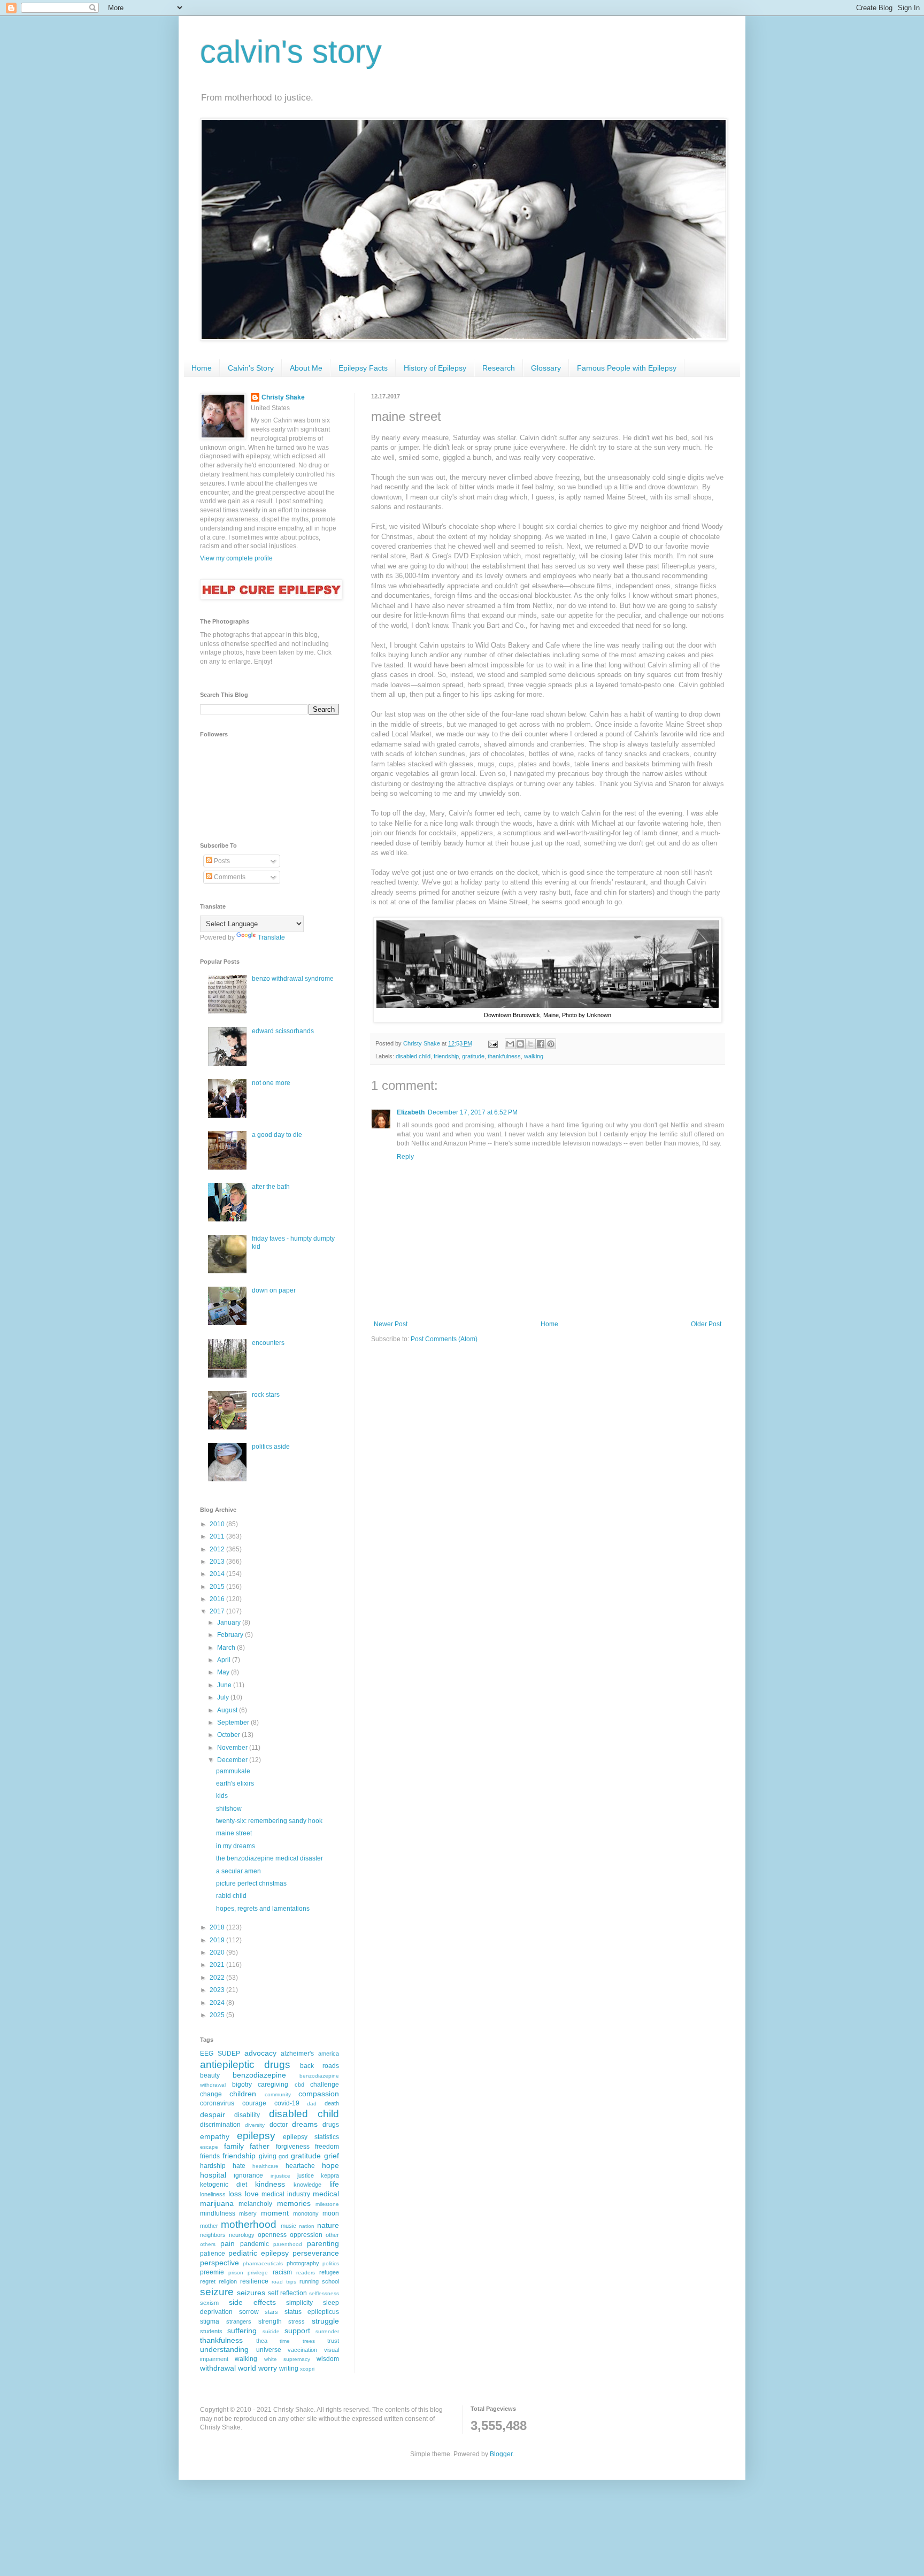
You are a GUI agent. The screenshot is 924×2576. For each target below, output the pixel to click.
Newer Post (391, 1324)
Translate (271, 937)
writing (289, 2369)
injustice (280, 2176)
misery (248, 2213)
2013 (218, 1562)
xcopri (307, 2369)
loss (235, 2194)
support (297, 2331)
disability (247, 2115)
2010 (218, 1524)
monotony (306, 2213)
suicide (271, 2331)
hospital (213, 2175)
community (278, 2094)
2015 (218, 1587)
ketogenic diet (224, 2185)
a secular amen (238, 1871)
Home (202, 368)
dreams (305, 2124)
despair (213, 2114)
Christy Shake (283, 397)
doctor (279, 2125)
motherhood (249, 2224)
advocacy (260, 2053)
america (329, 2054)
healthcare (265, 2166)
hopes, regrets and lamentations (263, 1909)
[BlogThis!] (520, 1044)
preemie (212, 2272)
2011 (218, 1536)
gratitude (473, 1056)
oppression (306, 2235)
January (230, 1623)
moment (275, 2213)
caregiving (273, 2085)
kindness (270, 2184)
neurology (242, 2235)
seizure (217, 2292)
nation (307, 2226)
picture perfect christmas (251, 1883)
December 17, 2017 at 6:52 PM (473, 1112)
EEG (207, 2054)
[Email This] (510, 1044)
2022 (218, 1978)
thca (262, 2341)
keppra (330, 2175)
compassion (319, 2094)
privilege (258, 2273)
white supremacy (287, 2359)
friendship (446, 1056)
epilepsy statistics (311, 2137)
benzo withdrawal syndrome (293, 979)
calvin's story (291, 52)
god (283, 2156)
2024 (218, 2003)
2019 (218, 1940)
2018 (218, 1927)
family (234, 2146)
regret (208, 2281)
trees (309, 2341)
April (225, 1660)
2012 (218, 1549)
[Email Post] (492, 1043)
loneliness (213, 2194)
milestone (327, 2204)
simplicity (299, 2303)
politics (331, 2263)
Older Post (706, 1324)
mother (209, 2226)
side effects (252, 2302)
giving (268, 2156)
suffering (242, 2331)
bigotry (242, 2085)
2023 (218, 1990)
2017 (218, 1611)
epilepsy (256, 2136)
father (260, 2146)
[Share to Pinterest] (551, 1044)
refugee (329, 2272)
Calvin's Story (251, 368)
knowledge (307, 2185)
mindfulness (218, 2213)
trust (333, 2341)
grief (332, 2156)
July (224, 1697)
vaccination (302, 2350)
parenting (323, 2243)
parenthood (288, 2244)
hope (330, 2165)
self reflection (287, 2293)
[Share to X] (530, 1044)
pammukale (233, 1771)
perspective (220, 2263)
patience (213, 2254)
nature (328, 2225)
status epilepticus (312, 2312)
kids (222, 1796)
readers (306, 2273)
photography (303, 2263)
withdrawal (218, 2368)
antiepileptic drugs (245, 2064)
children (243, 2094)
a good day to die (277, 1135)
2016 (218, 1599)
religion (228, 2281)
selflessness (324, 2293)
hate (239, 2166)
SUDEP (229, 2054)
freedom (327, 2147)
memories (294, 2203)
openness (272, 2235)
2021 (218, 1965)
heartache (300, 2166)
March (227, 1648)
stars (271, 2312)
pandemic (255, 2244)
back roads (319, 2066)
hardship (213, 2166)
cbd (299, 2085)
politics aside (271, 1447)
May (224, 1672)
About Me (306, 368)
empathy (215, 2136)
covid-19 (287, 2103)
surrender (327, 2331)
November (233, 1748)
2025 (218, 2015)
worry (268, 2368)
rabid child (231, 1896)
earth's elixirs (235, 1783)
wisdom (328, 2359)
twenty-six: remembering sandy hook (269, 1821)
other (332, 2235)
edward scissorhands (283, 1031)
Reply (405, 1157)
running (309, 2281)
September (234, 1723)
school (330, 2281)
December (233, 1760)
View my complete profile (236, 558)
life (334, 2184)
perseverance (316, 2253)
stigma (210, 2321)
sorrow (249, 2312)
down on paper (274, 1290)
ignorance (248, 2175)
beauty (210, 2075)
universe (269, 2350)
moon (331, 2213)
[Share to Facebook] (541, 1044)
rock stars (266, 1395)
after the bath (271, 1187)
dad (312, 2104)
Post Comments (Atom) (444, 1339)
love (252, 2194)
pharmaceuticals (263, 2263)
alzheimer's (297, 2054)
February (231, 1635)
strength (270, 2321)
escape (209, 2147)
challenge (325, 2085)
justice (306, 2175)
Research (499, 368)
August (228, 1710)
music (288, 2226)
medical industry (286, 2194)
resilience (254, 2281)
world (247, 2368)
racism (282, 2272)
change (211, 2094)
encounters (268, 1343)
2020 (218, 1952)
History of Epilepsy (435, 368)
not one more (271, 1083)
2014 (218, 1574)
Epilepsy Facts (363, 368)
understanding (224, 2349)
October (229, 1735)
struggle (325, 2321)
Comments (229, 877)
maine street (234, 1833)
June (225, 1685)
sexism (209, 2303)
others (208, 2244)
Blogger (501, 2454)
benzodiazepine (259, 2075)
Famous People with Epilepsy (627, 368)
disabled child (413, 1056)
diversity (255, 2125)
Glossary (546, 368)
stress (297, 2321)
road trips (284, 2282)
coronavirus (217, 2103)
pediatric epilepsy (259, 2253)
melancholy (255, 2204)
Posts (221, 861)
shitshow (229, 1809)
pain (228, 2243)
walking (534, 1056)
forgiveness (293, 2147)
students (211, 2331)
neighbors (213, 2235)
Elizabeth (411, 1112)
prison (236, 2273)
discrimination (220, 2125)
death (332, 2103)
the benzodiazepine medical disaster (269, 1858)
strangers (239, 2321)
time (285, 2341)
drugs (331, 2125)
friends (210, 2156)
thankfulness (504, 1056)
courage (254, 2103)
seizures (251, 2293)
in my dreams (236, 1846)
